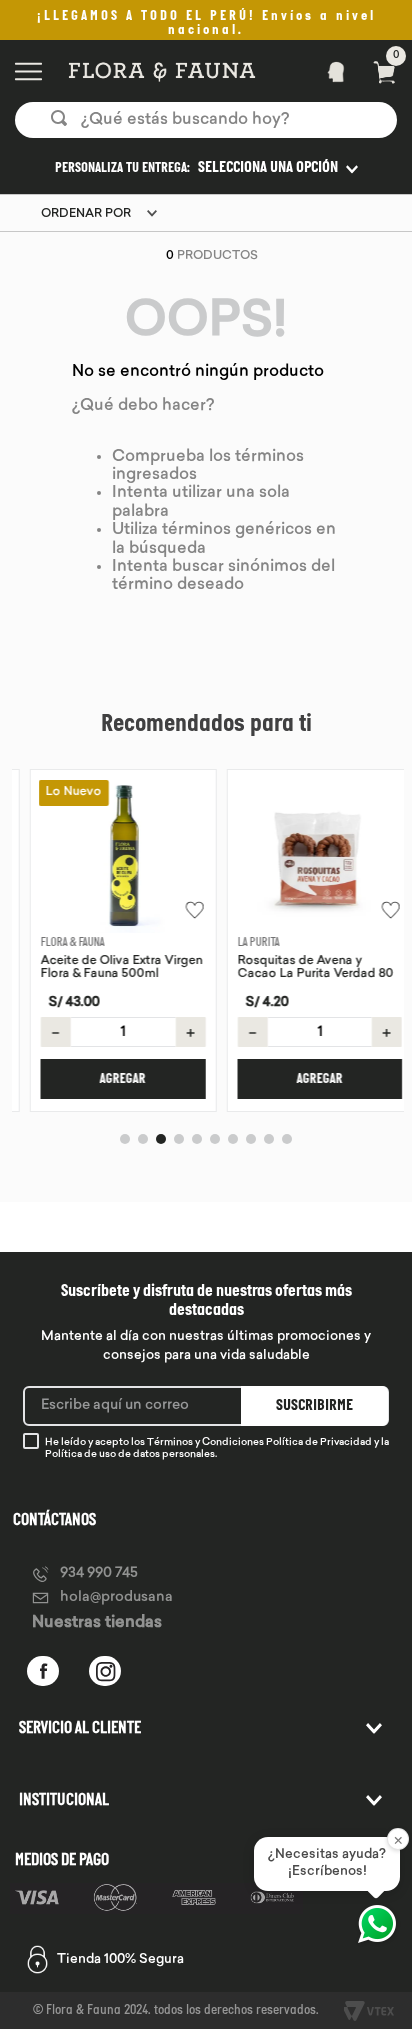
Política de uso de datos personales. (131, 1454)
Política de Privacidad (319, 1442)
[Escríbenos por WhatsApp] (377, 1924)
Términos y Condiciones (205, 1442)
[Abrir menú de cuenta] (330, 71)
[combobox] (206, 120)
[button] (206, 168)
